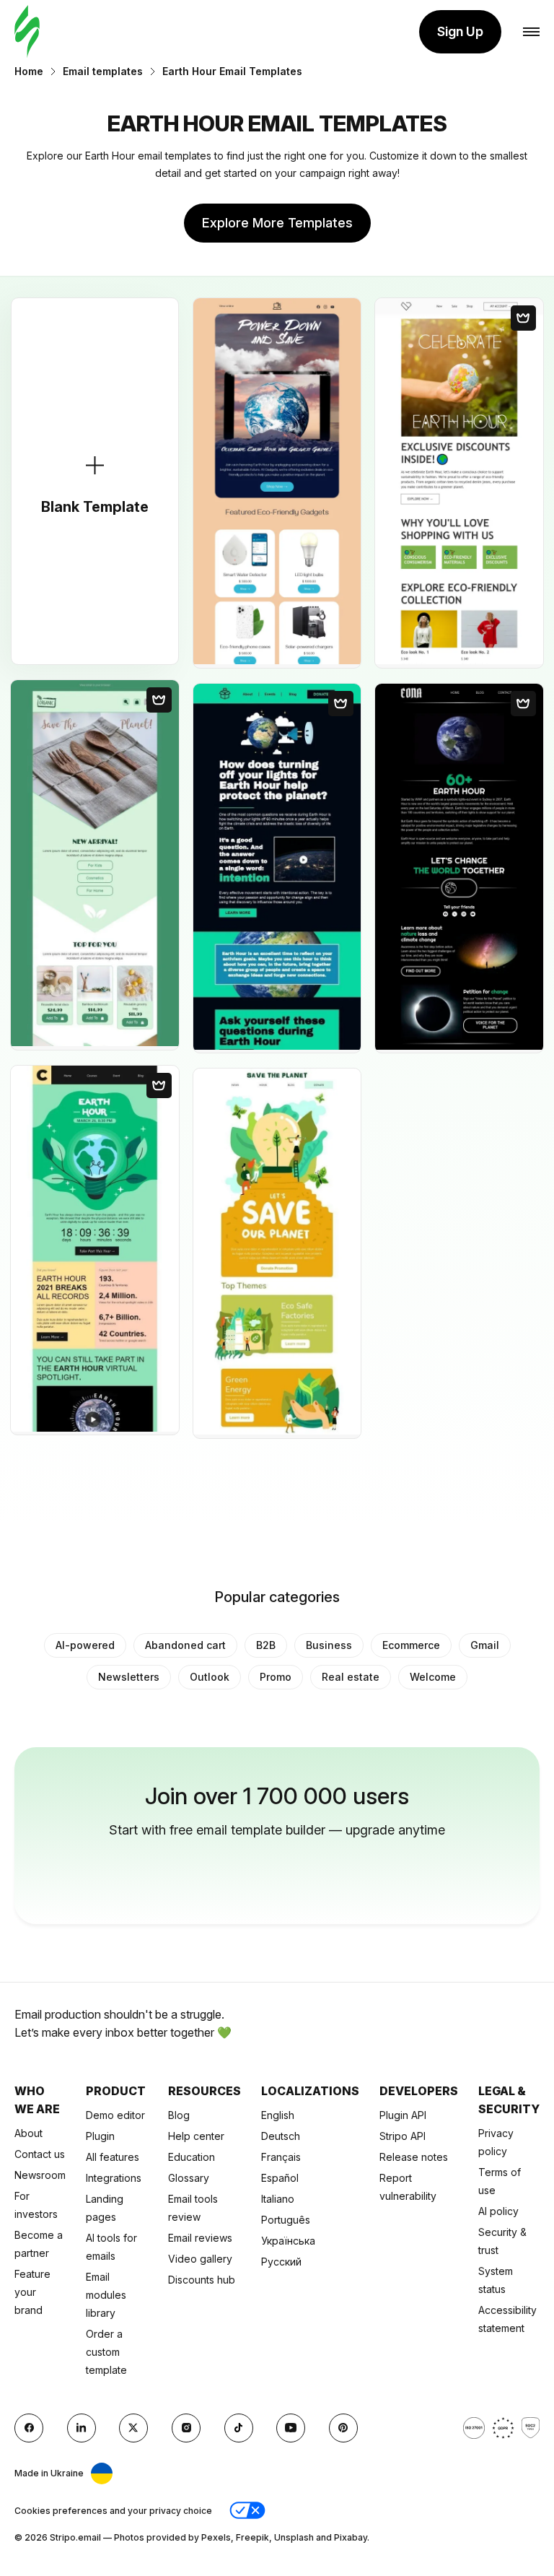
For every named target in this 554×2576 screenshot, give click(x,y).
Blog (179, 2115)
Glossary (189, 2178)
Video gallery (200, 2259)
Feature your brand (32, 2292)
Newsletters (129, 1677)
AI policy (498, 2211)
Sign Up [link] (460, 31)
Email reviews (200, 2238)
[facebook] (29, 2428)
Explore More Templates (277, 223)
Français (281, 2157)
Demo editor (115, 2115)
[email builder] (27, 32)
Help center (196, 2136)
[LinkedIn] (82, 2428)
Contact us (40, 2154)
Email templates (103, 71)
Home (29, 71)
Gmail (485, 1645)
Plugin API (403, 2115)
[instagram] (186, 2428)
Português (286, 2220)
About (28, 2133)
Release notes (414, 2157)
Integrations (114, 2178)
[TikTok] (239, 2428)
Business (329, 1645)
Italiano (278, 2199)
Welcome (433, 1677)
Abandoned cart (185, 1645)
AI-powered (85, 1645)
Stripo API (403, 2136)
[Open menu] (531, 32)
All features (113, 2157)
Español (280, 2178)
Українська (288, 2241)
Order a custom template (106, 2352)
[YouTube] (291, 2428)
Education (192, 2157)
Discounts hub (202, 2280)
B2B (266, 1645)
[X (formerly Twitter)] (133, 2428)
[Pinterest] (343, 2428)
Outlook (210, 1677)
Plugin (100, 2136)
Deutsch (281, 2136)
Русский (281, 2262)
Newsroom (40, 2175)
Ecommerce (411, 1645)
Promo (276, 1677)
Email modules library (106, 2295)
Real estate (351, 1677)
